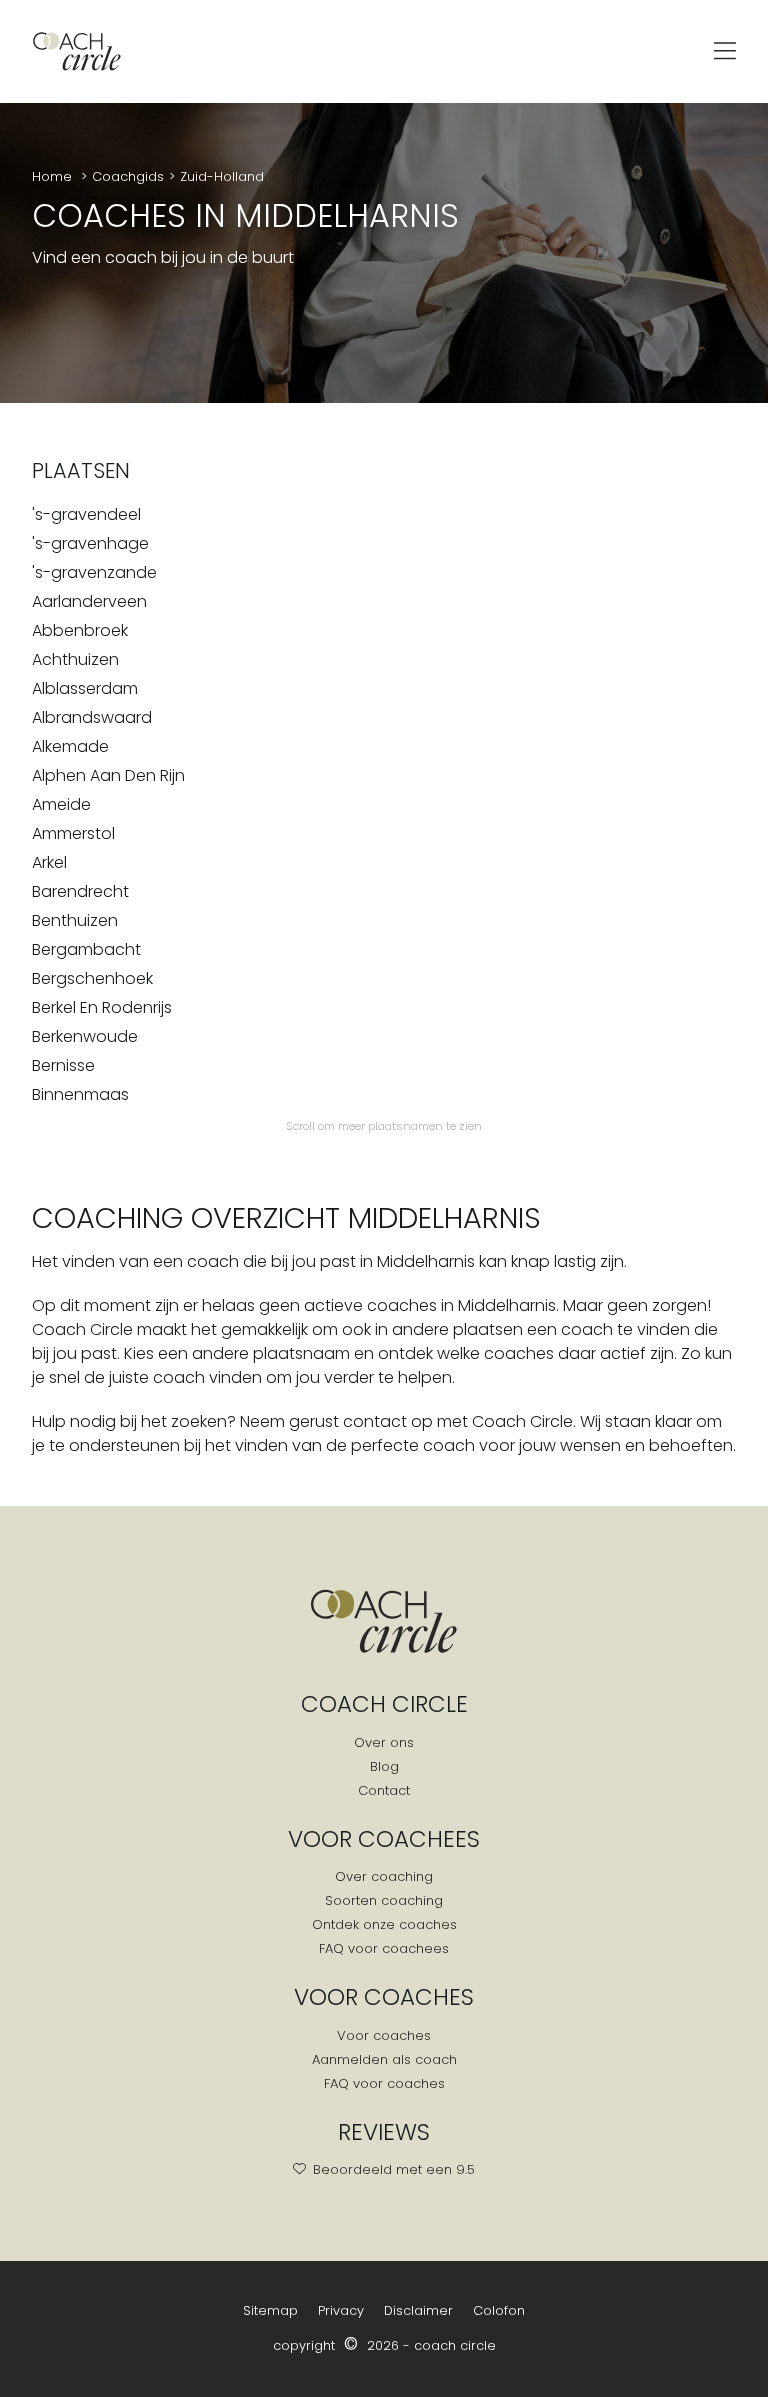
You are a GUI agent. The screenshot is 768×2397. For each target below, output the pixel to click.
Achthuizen (75, 659)
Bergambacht (86, 949)
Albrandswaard (92, 717)
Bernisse (63, 1065)
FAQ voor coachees (384, 1948)
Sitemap (270, 2310)
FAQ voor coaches (384, 2083)
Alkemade (70, 746)
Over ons (384, 1742)
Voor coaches (384, 2035)
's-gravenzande (94, 572)
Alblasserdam (85, 688)
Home (54, 176)
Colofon (499, 2310)
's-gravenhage (90, 543)
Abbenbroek (80, 630)
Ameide (61, 804)
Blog (384, 1766)
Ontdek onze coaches (384, 1924)
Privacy (341, 2310)
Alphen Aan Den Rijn (108, 775)
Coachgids (128, 176)
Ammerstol (73, 833)
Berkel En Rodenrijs (102, 1007)
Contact (384, 1790)
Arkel (49, 862)
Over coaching (384, 1876)
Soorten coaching (384, 1900)
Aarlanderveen (89, 601)
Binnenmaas (80, 1094)
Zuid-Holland (222, 176)
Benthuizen (75, 920)
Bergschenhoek (92, 978)
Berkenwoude (85, 1036)
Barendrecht (80, 891)
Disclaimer (418, 2310)
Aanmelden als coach (384, 2059)
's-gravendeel (86, 514)
